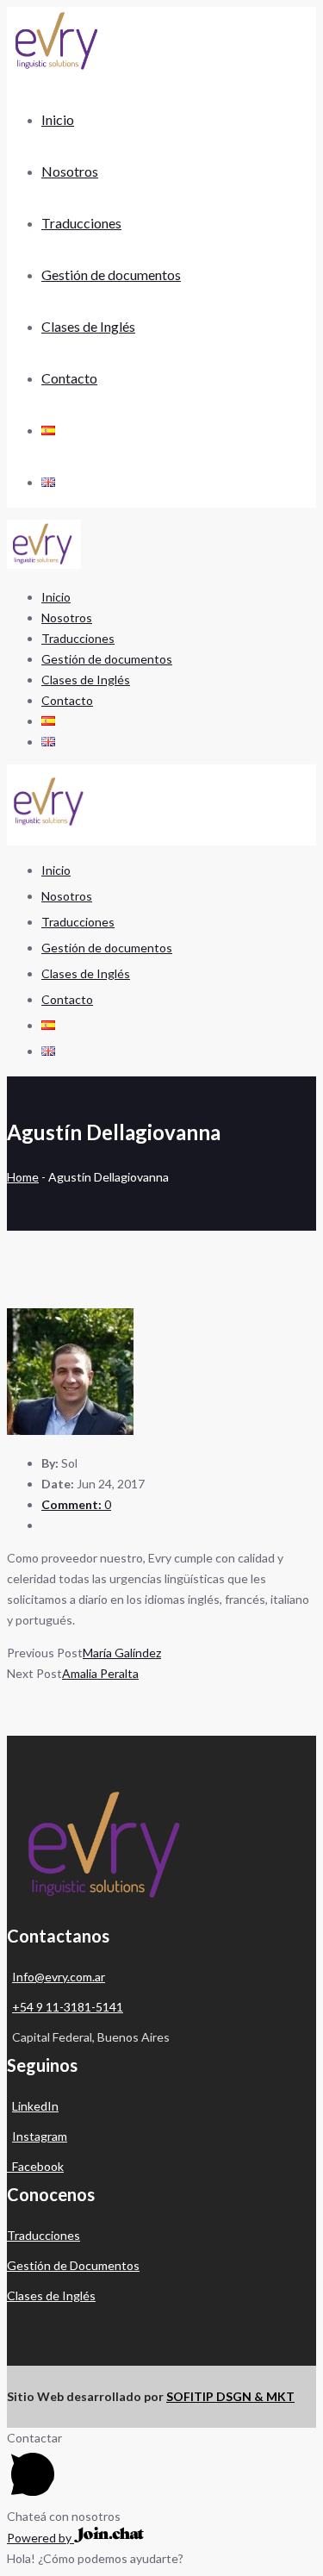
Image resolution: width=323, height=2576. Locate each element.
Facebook (35, 2166)
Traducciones (43, 2235)
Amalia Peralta (100, 1673)
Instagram (40, 2136)
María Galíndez (122, 1653)
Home (23, 1177)
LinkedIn (35, 2106)
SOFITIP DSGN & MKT (230, 2396)
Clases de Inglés (51, 2295)
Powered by (40, 2538)
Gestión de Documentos (73, 2265)
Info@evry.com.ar (59, 1977)
